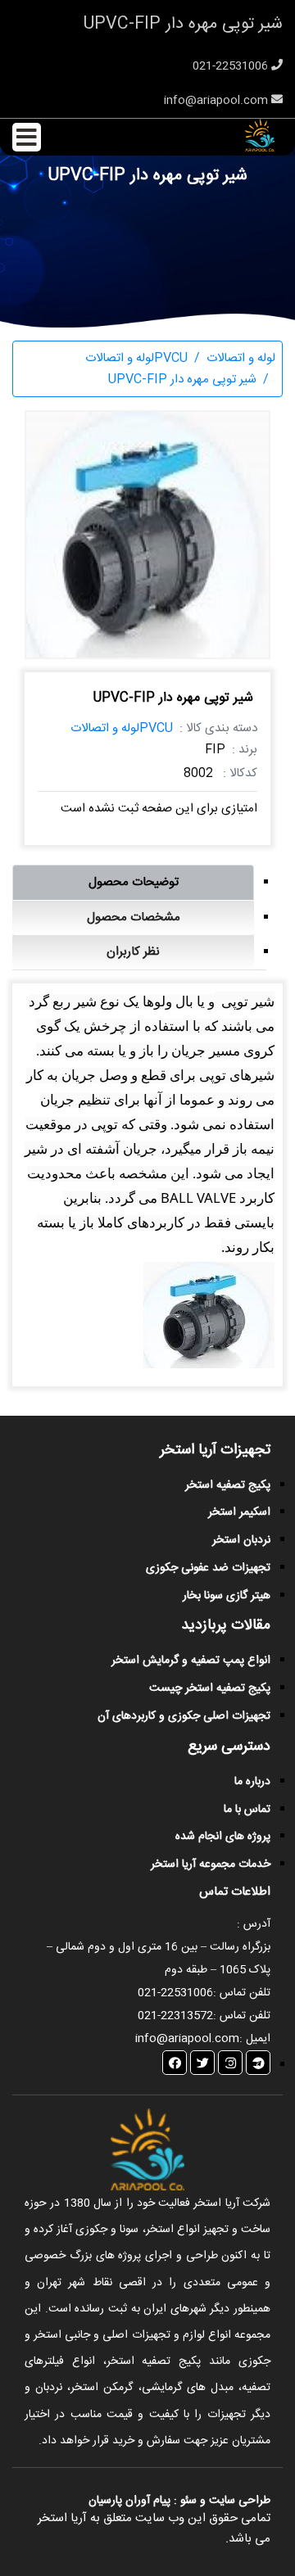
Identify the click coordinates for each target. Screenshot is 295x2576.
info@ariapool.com (218, 101)
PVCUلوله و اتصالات (122, 728)
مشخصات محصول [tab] (134, 917)
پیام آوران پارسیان (129, 2501)
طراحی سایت (238, 2501)
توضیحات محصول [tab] (134, 882)
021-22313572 (175, 2016)
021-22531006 (232, 66)
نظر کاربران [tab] (133, 952)
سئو (188, 2501)
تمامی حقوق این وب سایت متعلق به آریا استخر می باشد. (154, 2529)
